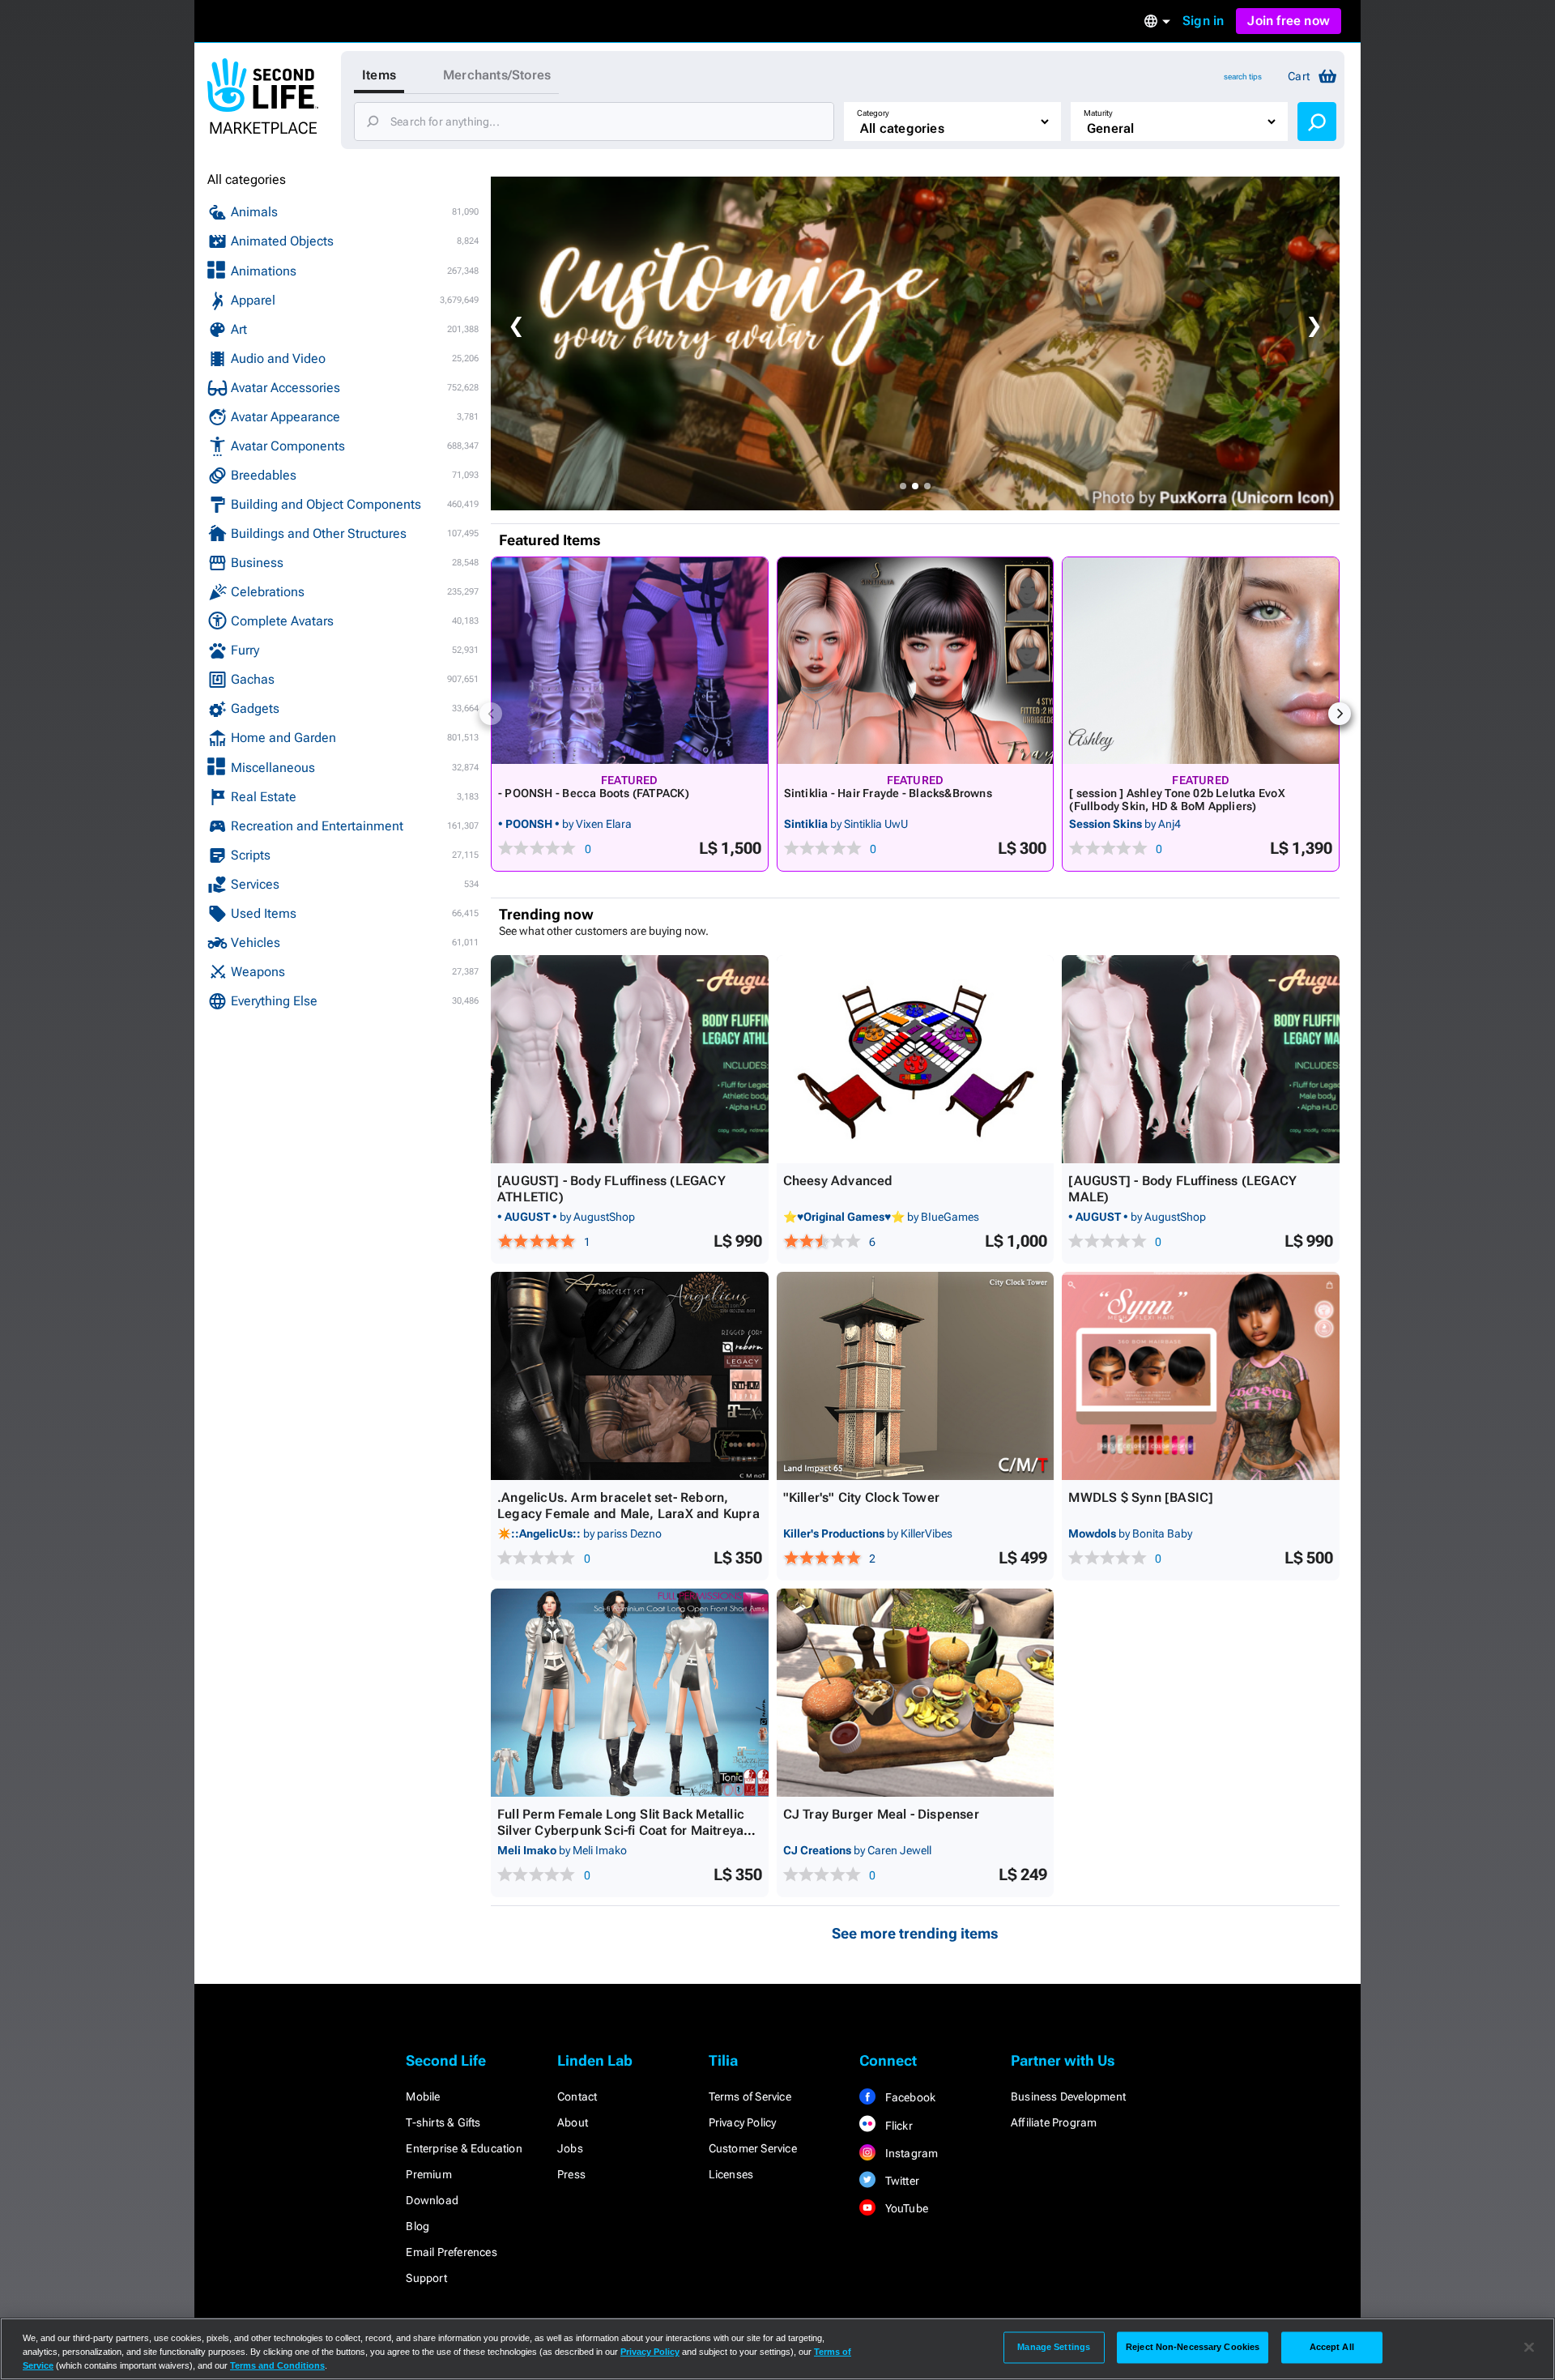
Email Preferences (451, 2252)
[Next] (1340, 714)
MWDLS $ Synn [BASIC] (1141, 1497)
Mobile (423, 2096)
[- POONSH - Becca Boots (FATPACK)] (630, 661)
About (573, 2122)
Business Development (1068, 2096)
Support (426, 2278)
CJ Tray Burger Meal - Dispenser (881, 1814)
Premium (428, 2174)
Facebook (909, 2097)
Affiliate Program (1054, 2122)
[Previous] (491, 714)
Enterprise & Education (464, 2148)
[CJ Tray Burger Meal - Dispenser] (916, 1693)
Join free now (1289, 21)
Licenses (731, 2174)
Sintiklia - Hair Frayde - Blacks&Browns (888, 793)
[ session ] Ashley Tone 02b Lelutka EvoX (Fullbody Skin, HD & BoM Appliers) (1177, 800)
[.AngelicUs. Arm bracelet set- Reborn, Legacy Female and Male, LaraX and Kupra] (630, 1376)
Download (432, 2200)
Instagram (910, 2153)
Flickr (897, 2126)
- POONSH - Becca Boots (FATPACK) (594, 793)
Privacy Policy (743, 2122)
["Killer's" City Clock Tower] (916, 1376)
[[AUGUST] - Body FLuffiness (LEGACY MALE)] (1201, 1059)
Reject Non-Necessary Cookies (1193, 2347)
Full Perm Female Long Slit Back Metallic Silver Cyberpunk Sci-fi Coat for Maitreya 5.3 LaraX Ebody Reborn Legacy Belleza (621, 1830)
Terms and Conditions (277, 2365)
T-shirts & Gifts (443, 2122)
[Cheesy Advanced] (916, 1059)
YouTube (905, 2208)
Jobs (570, 2148)
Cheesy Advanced (838, 1181)
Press (571, 2174)
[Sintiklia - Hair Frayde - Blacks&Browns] (916, 661)
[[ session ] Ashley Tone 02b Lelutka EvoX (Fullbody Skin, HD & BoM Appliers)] (1201, 661)
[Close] (1529, 2348)
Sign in (1203, 21)
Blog (418, 2226)
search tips (1243, 77)
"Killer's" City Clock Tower (861, 1497)
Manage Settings (1054, 2347)
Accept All (1332, 2347)
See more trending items (915, 1933)
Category (873, 113)
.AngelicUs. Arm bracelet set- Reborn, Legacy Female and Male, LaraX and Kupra (628, 1506)
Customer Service (753, 2148)
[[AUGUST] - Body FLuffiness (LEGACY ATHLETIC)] (630, 1059)
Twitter (901, 2181)
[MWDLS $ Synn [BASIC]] (1201, 1376)
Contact (577, 2096)
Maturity (1098, 113)
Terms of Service (750, 2096)
